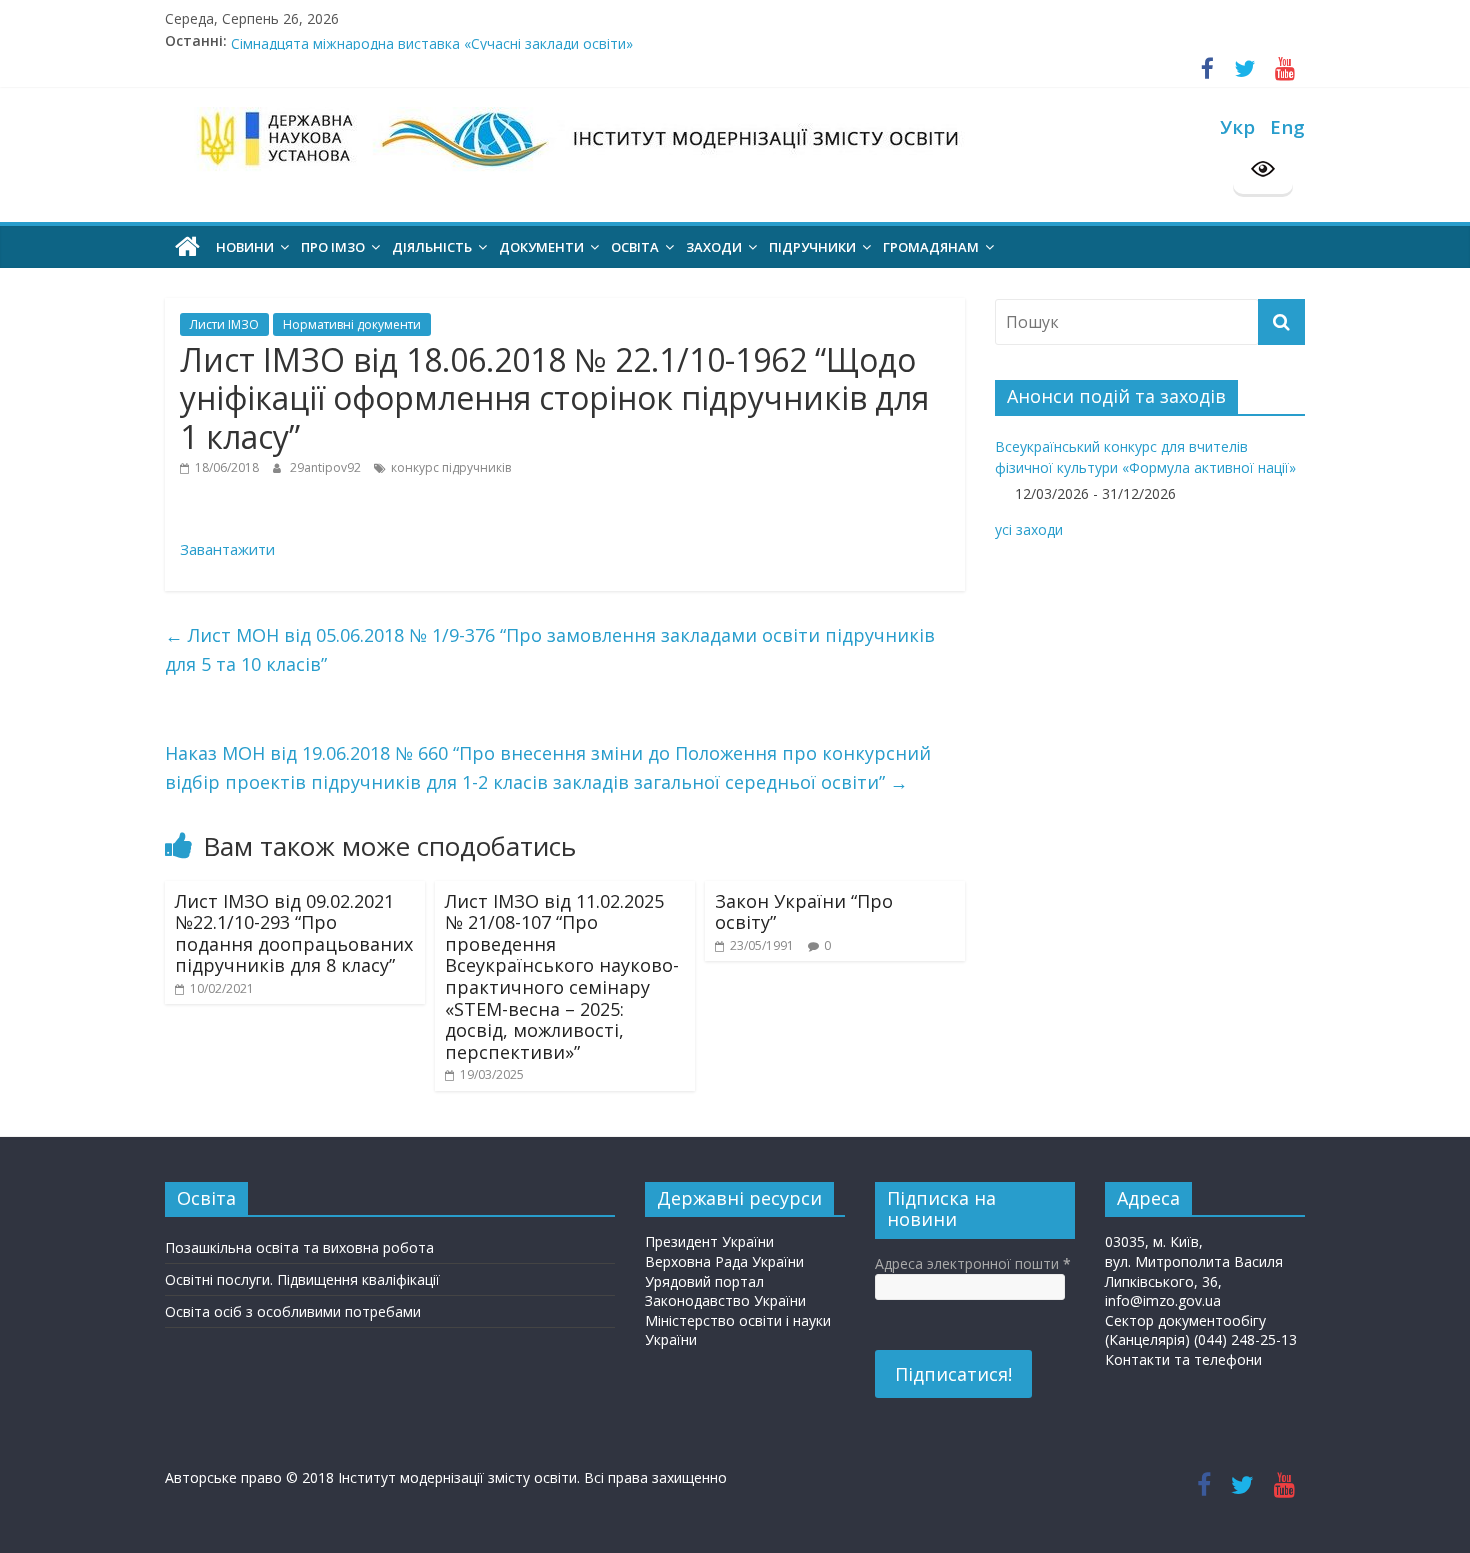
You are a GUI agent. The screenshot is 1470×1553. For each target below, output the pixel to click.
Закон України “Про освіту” (804, 912)
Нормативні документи (352, 324)
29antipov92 (327, 467)
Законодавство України (725, 1300)
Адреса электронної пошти (973, 1263)
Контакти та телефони (1183, 1359)
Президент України (709, 1241)
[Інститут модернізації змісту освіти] (187, 247)
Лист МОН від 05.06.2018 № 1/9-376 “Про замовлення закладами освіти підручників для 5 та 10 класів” (550, 649)
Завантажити (229, 549)
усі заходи (1029, 529)
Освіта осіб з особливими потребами (293, 1311)
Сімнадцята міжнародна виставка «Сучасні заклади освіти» (432, 50)
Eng (1287, 126)
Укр (1237, 126)
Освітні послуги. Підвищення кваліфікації (302, 1279)
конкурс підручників (451, 467)
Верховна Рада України (724, 1261)
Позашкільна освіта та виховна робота (299, 1247)
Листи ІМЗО (224, 324)
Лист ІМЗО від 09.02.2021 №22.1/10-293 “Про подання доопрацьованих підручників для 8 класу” (294, 933)
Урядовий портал (704, 1281)
